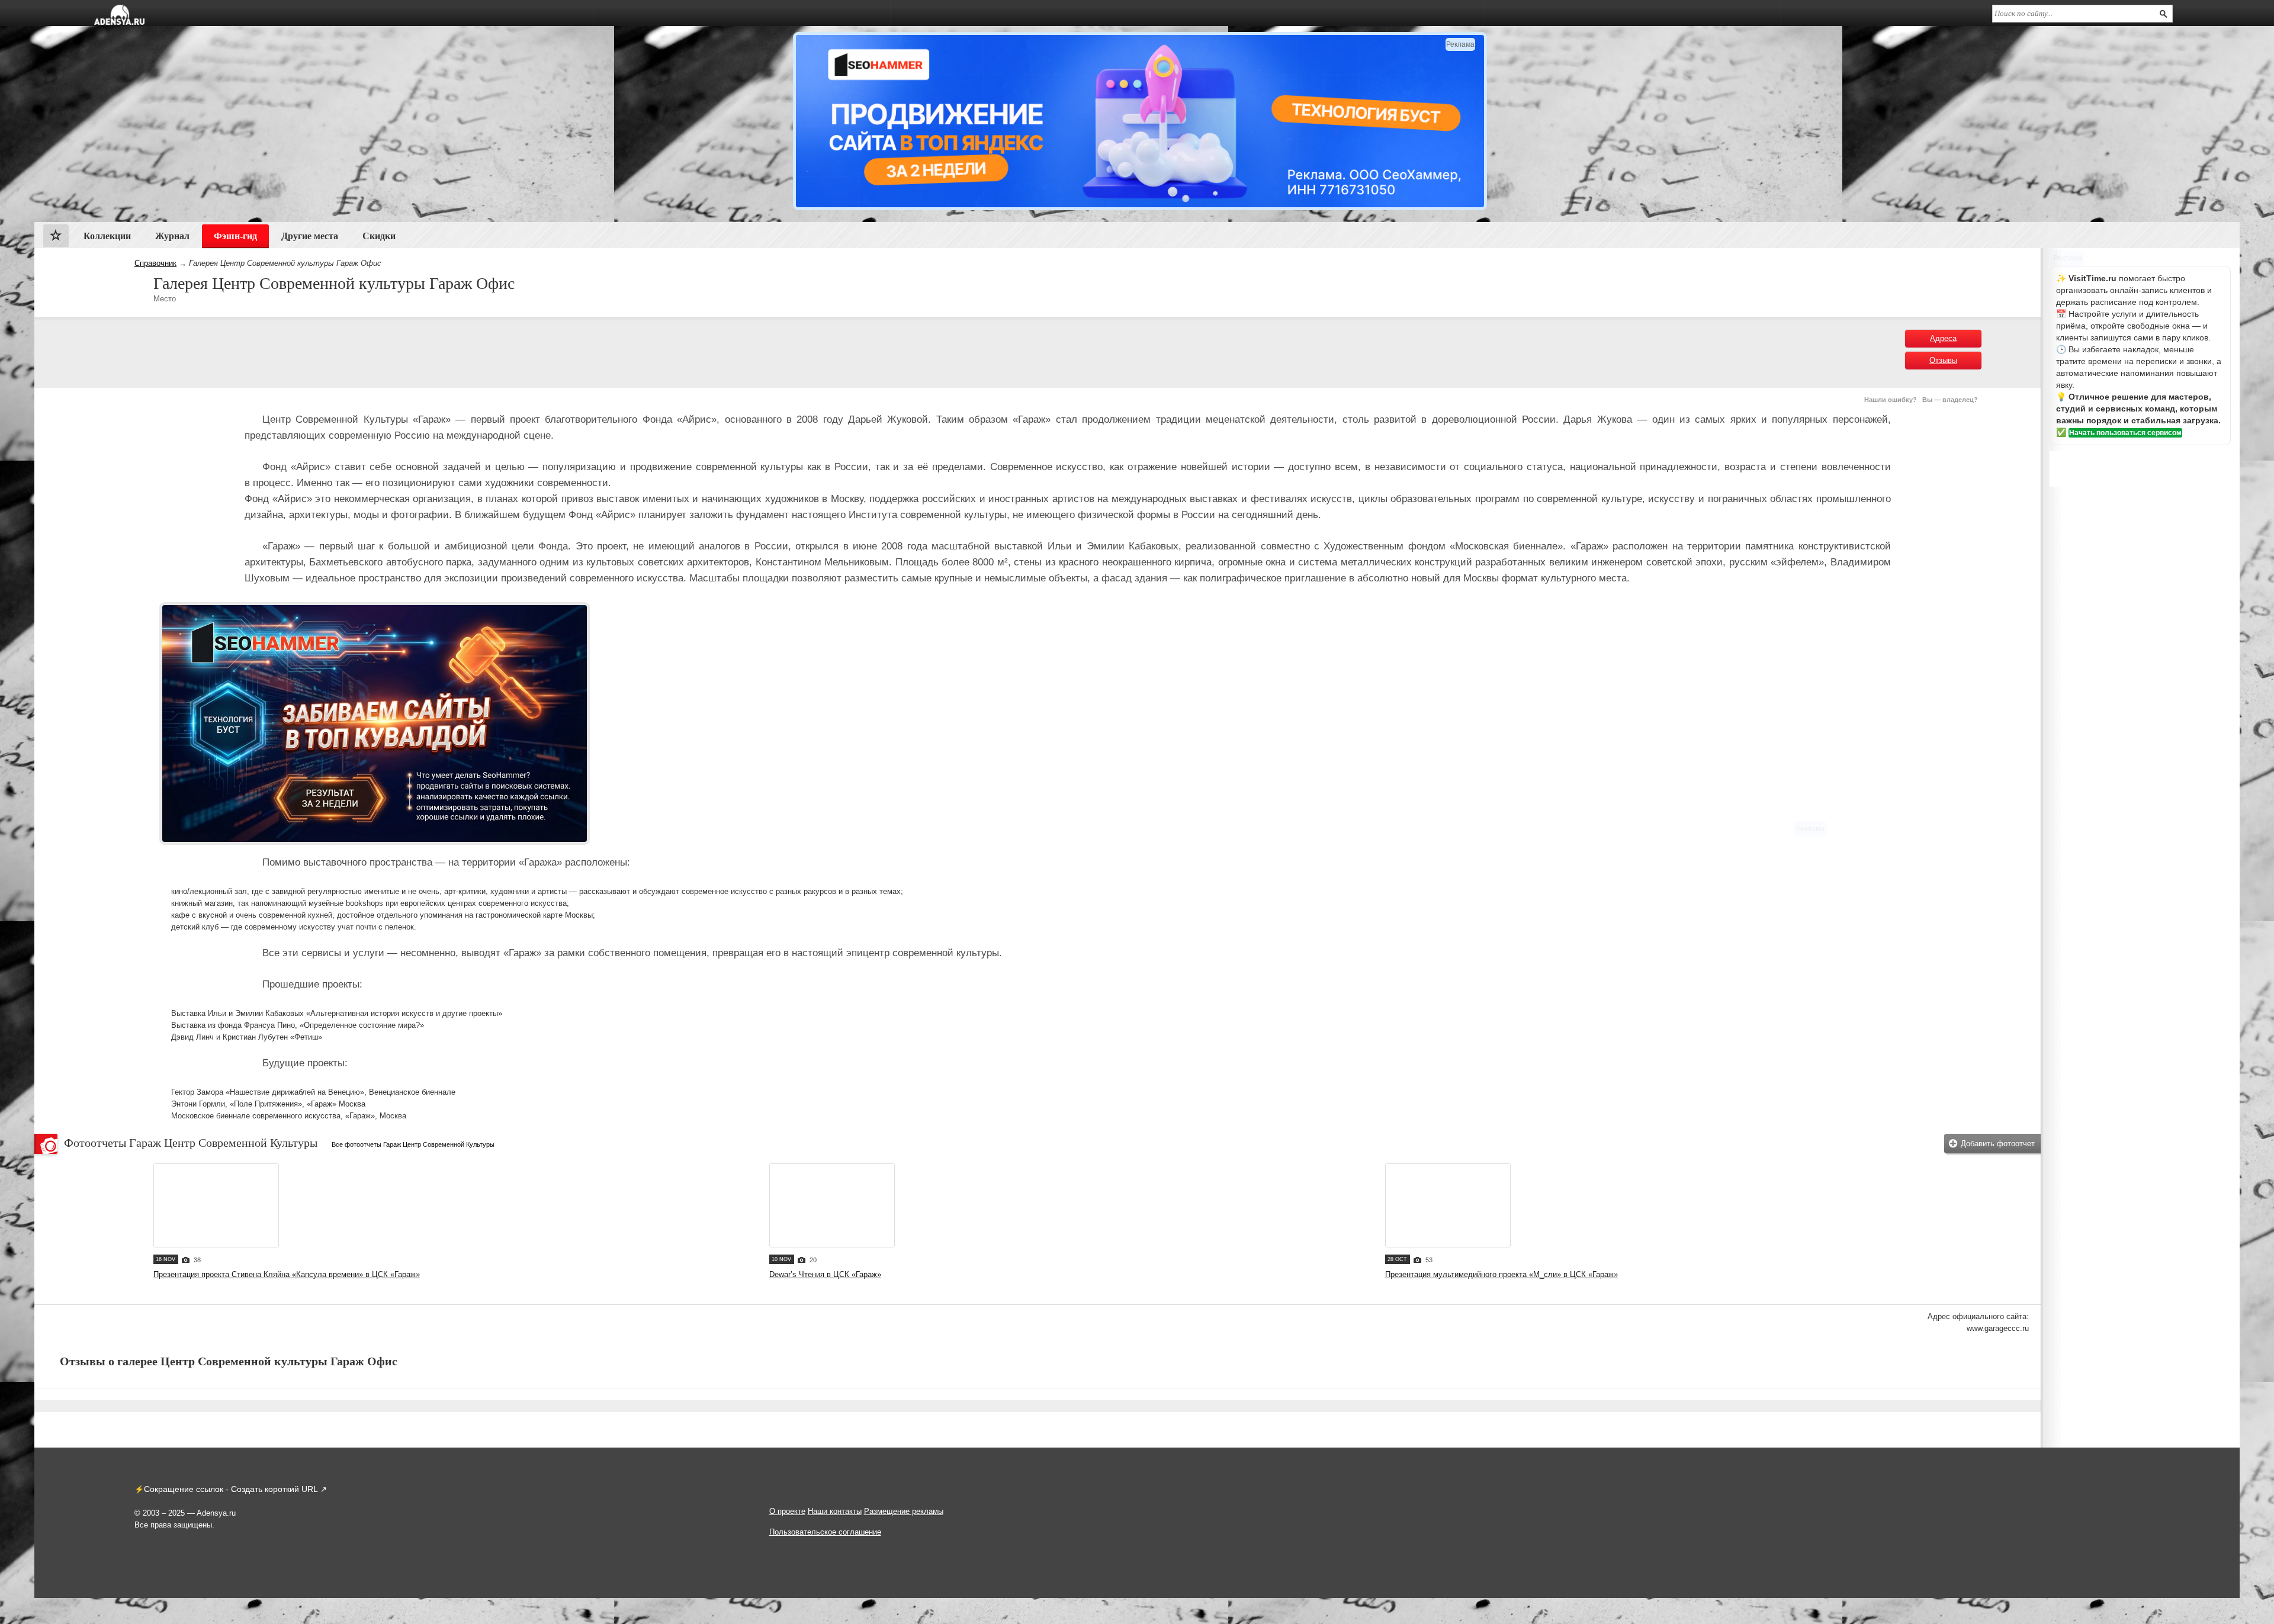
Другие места (310, 236)
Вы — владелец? (1950, 400)
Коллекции (107, 236)
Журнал (172, 236)
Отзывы (1943, 360)
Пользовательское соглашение (825, 1532)
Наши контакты (835, 1511)
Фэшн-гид (235, 236)
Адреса (1943, 338)
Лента (56, 238)
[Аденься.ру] (119, 15)
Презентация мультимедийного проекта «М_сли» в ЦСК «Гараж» (1501, 1274)
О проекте (787, 1511)
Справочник (155, 263)
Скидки (379, 236)
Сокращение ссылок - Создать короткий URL (231, 1489)
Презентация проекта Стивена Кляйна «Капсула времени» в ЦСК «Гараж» (287, 1274)
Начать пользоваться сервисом (2125, 433)
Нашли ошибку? (1891, 400)
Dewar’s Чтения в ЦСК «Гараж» (825, 1274)
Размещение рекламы (904, 1511)
